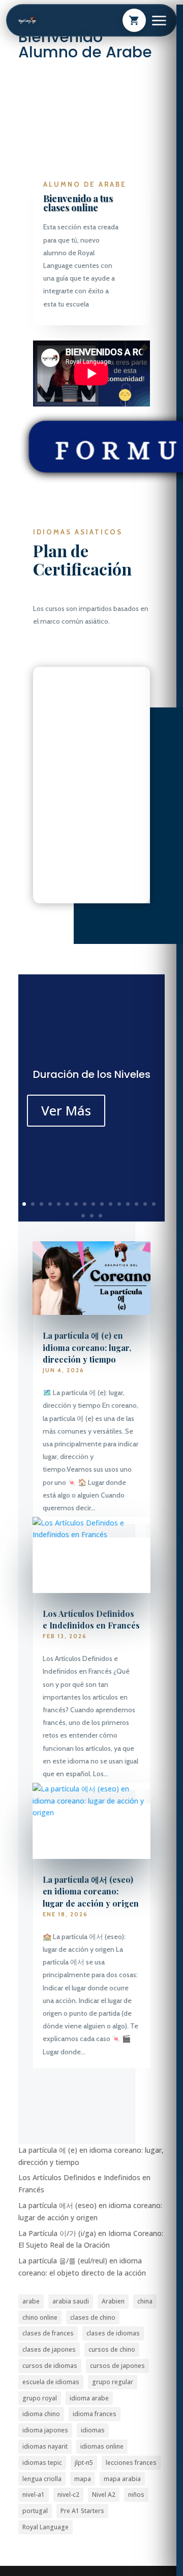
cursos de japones (117, 2366)
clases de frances (48, 2333)
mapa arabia (122, 2479)
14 (136, 1204)
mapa (83, 2479)
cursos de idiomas (50, 2366)
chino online (40, 2317)
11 (111, 1204)
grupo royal (40, 2398)
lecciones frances (131, 2463)
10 (102, 1204)
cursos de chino (112, 2349)
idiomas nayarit (45, 2446)
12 (119, 1204)
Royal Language (45, 2527)
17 (83, 1216)
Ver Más (66, 1110)
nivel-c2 (68, 2495)
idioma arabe (89, 2398)
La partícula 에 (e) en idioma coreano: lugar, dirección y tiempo (87, 1347)
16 (154, 1204)
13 (128, 1204)
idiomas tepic (42, 2463)
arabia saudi (71, 2301)
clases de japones (49, 2349)
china (145, 2301)
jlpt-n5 (84, 2463)
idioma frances (95, 2414)
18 (92, 1216)
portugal (35, 2511)
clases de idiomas (113, 2333)
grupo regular (113, 2382)
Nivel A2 (104, 2495)
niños (136, 2495)
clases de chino (93, 2317)
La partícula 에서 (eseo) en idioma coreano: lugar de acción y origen (91, 1891)
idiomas (93, 2430)
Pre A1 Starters (82, 2511)
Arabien (113, 2301)
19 (100, 1216)
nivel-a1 (34, 2495)
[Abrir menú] (159, 21)
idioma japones (45, 2430)
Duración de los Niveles (92, 1074)
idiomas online (102, 2446)
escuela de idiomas (51, 2382)
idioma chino (41, 2414)
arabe (31, 2301)
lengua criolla (42, 2479)
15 (145, 1204)
